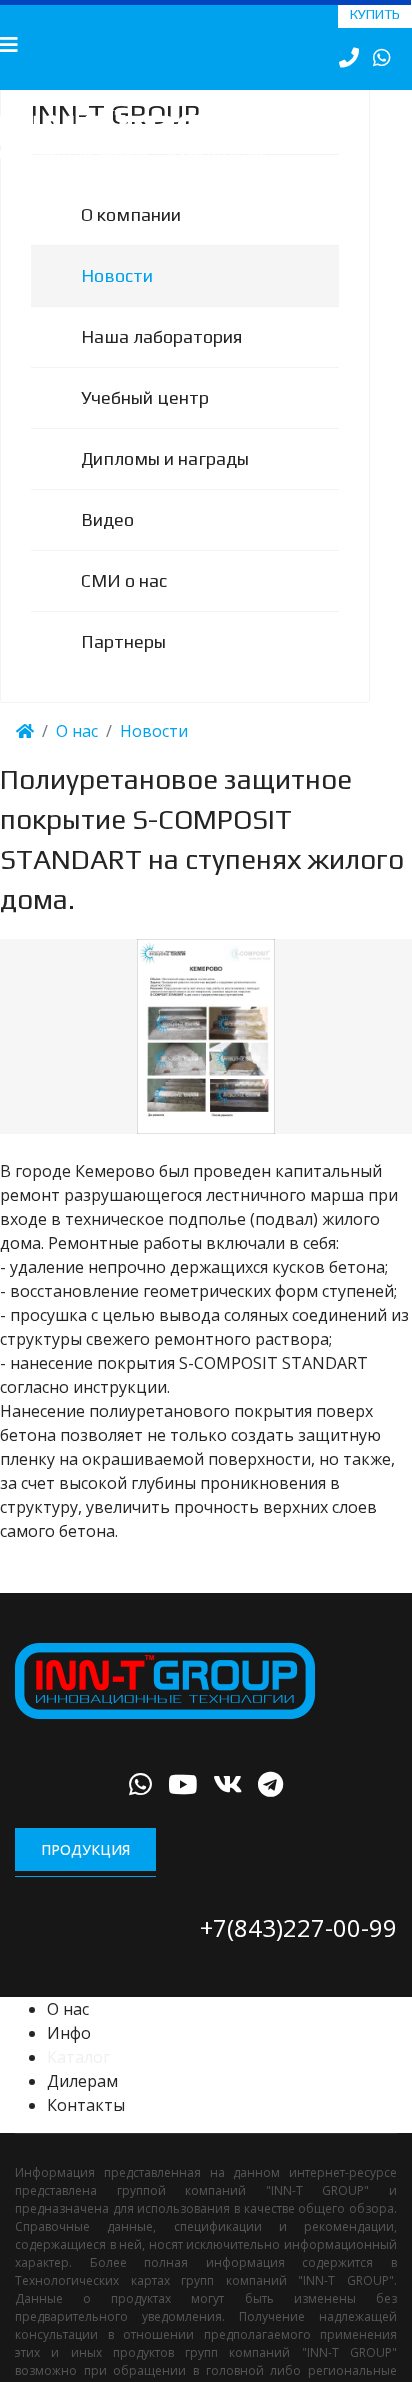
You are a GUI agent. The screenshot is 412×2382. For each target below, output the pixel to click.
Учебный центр (145, 423)
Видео (107, 545)
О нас (68, 2035)
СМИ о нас (124, 606)
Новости (117, 301)
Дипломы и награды (165, 484)
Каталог (78, 2083)
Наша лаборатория (161, 362)
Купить (375, 14)
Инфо (69, 2059)
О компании (131, 240)
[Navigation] (9, 45)
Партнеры (123, 667)
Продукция (85, 1875)
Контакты (86, 2131)
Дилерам (82, 2107)
